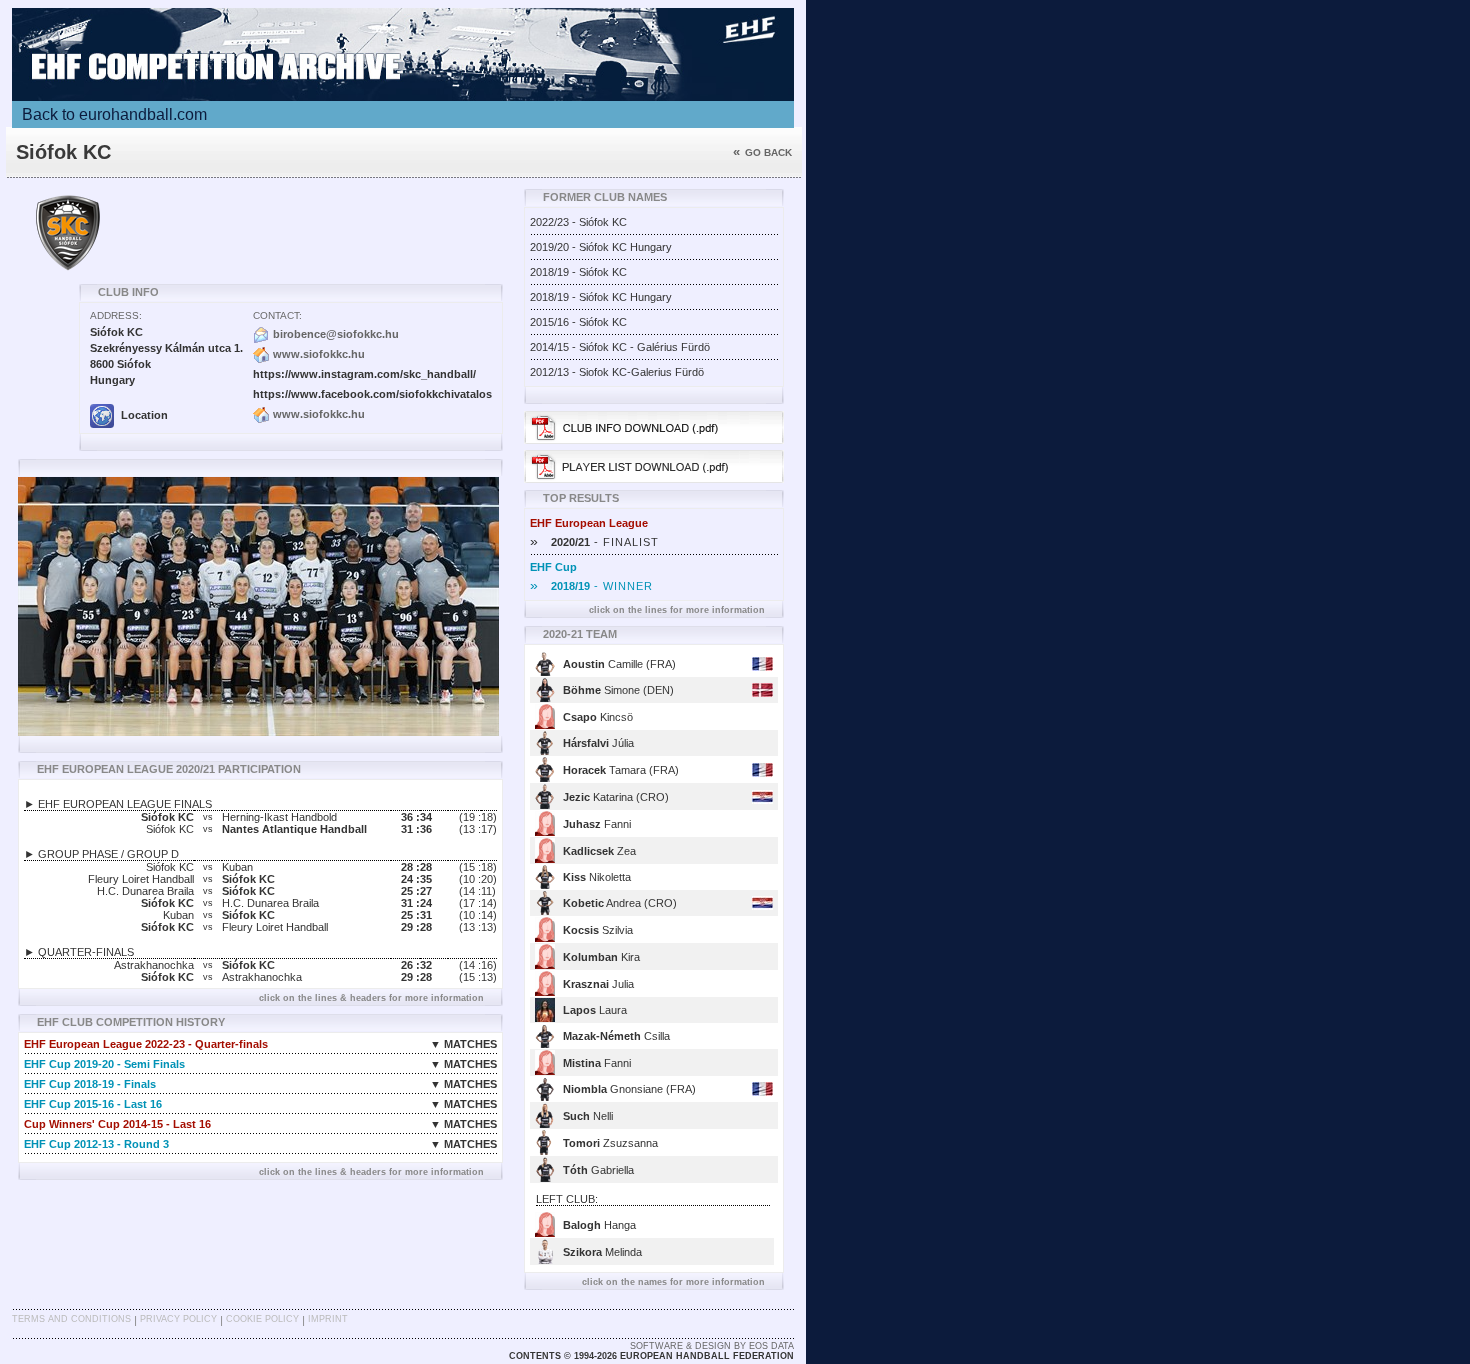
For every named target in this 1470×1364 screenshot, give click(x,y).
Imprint (328, 1319)
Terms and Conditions (71, 1319)
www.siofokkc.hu (319, 354)
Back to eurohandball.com (114, 114)
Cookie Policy (262, 1319)
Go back (762, 152)
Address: (116, 315)
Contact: (277, 315)
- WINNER (591, 586)
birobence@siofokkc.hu (336, 334)
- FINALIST (594, 542)
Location (143, 415)
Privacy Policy (178, 1319)
